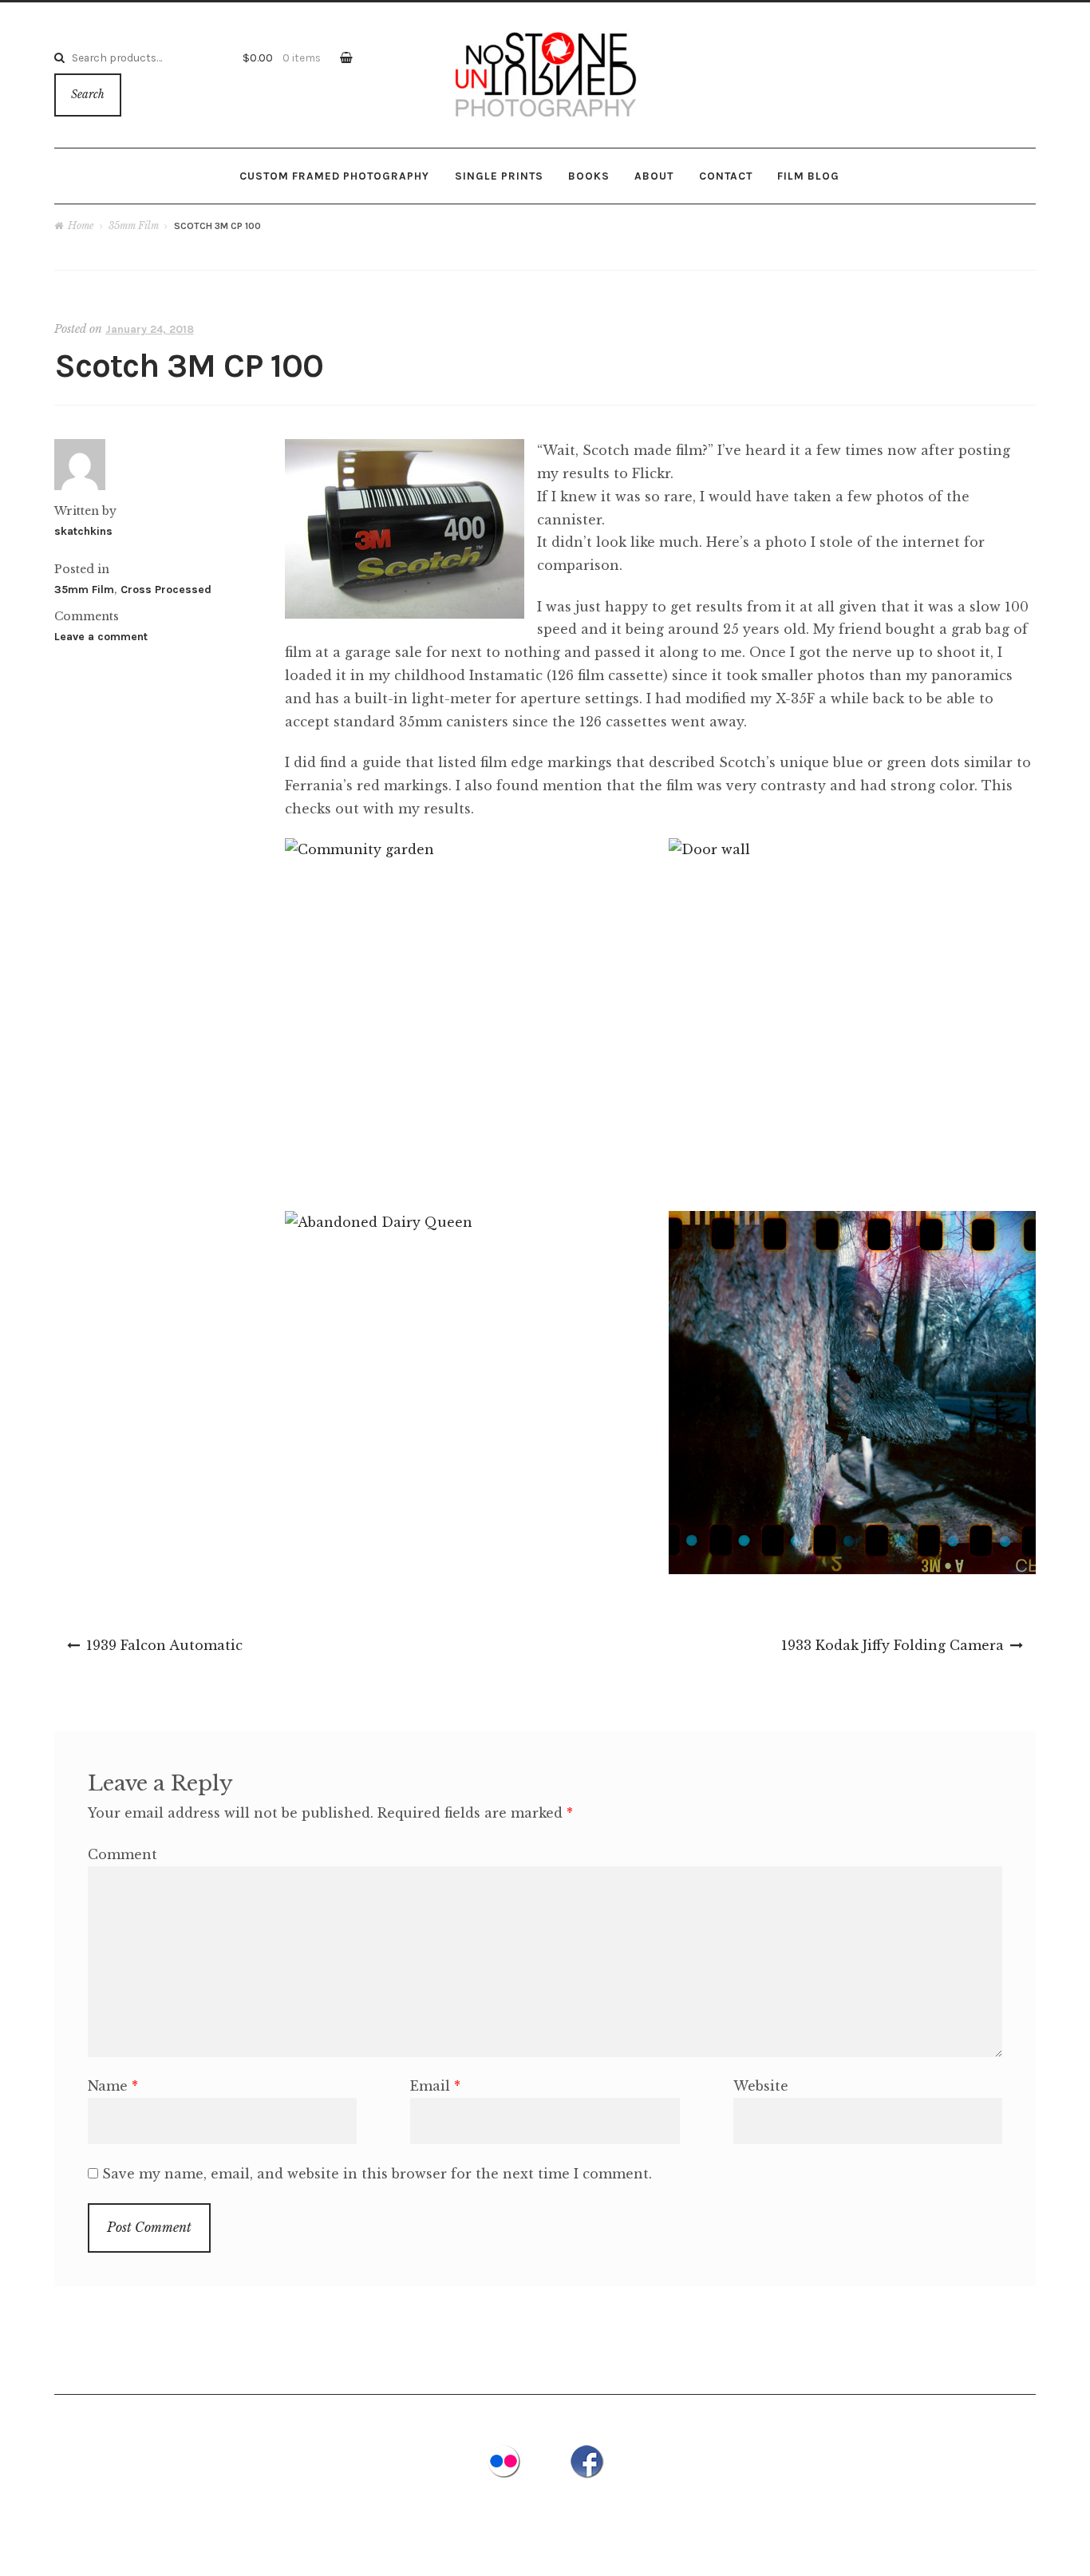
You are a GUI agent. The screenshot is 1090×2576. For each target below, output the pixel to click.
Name (113, 2086)
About (654, 176)
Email (435, 2086)
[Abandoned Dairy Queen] (468, 1363)
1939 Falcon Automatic (164, 1645)
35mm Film (134, 226)
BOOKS (589, 176)
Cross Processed (166, 590)
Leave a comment (101, 637)
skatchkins (83, 531)
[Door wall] (852, 1016)
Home (81, 226)
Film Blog (808, 176)
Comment (122, 1854)
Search (88, 95)
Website (761, 2086)
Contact (726, 176)
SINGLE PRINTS (499, 176)
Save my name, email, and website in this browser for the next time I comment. (377, 2174)
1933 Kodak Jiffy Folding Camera (893, 1645)
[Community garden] (468, 1009)
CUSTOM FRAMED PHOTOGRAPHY (334, 176)
